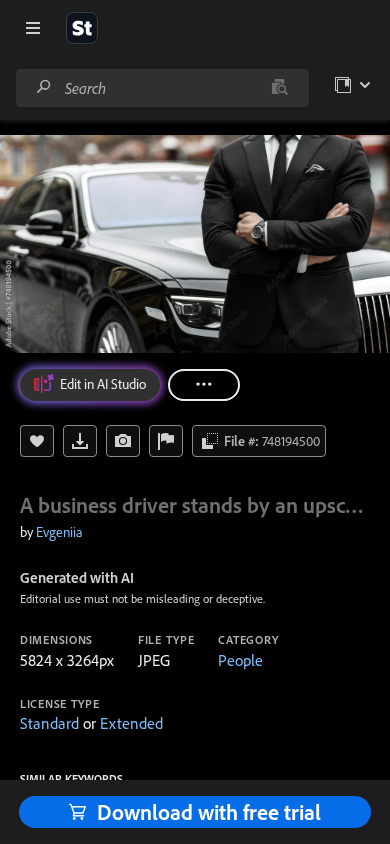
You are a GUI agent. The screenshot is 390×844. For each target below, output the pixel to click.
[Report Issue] (166, 441)
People (240, 660)
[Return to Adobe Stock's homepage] (82, 28)
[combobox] (162, 88)
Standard (49, 723)
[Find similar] (279, 88)
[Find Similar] (123, 441)
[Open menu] (33, 28)
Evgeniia (59, 532)
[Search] (44, 87)
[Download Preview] (80, 441)
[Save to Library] (37, 441)
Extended (131, 723)
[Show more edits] (204, 385)
